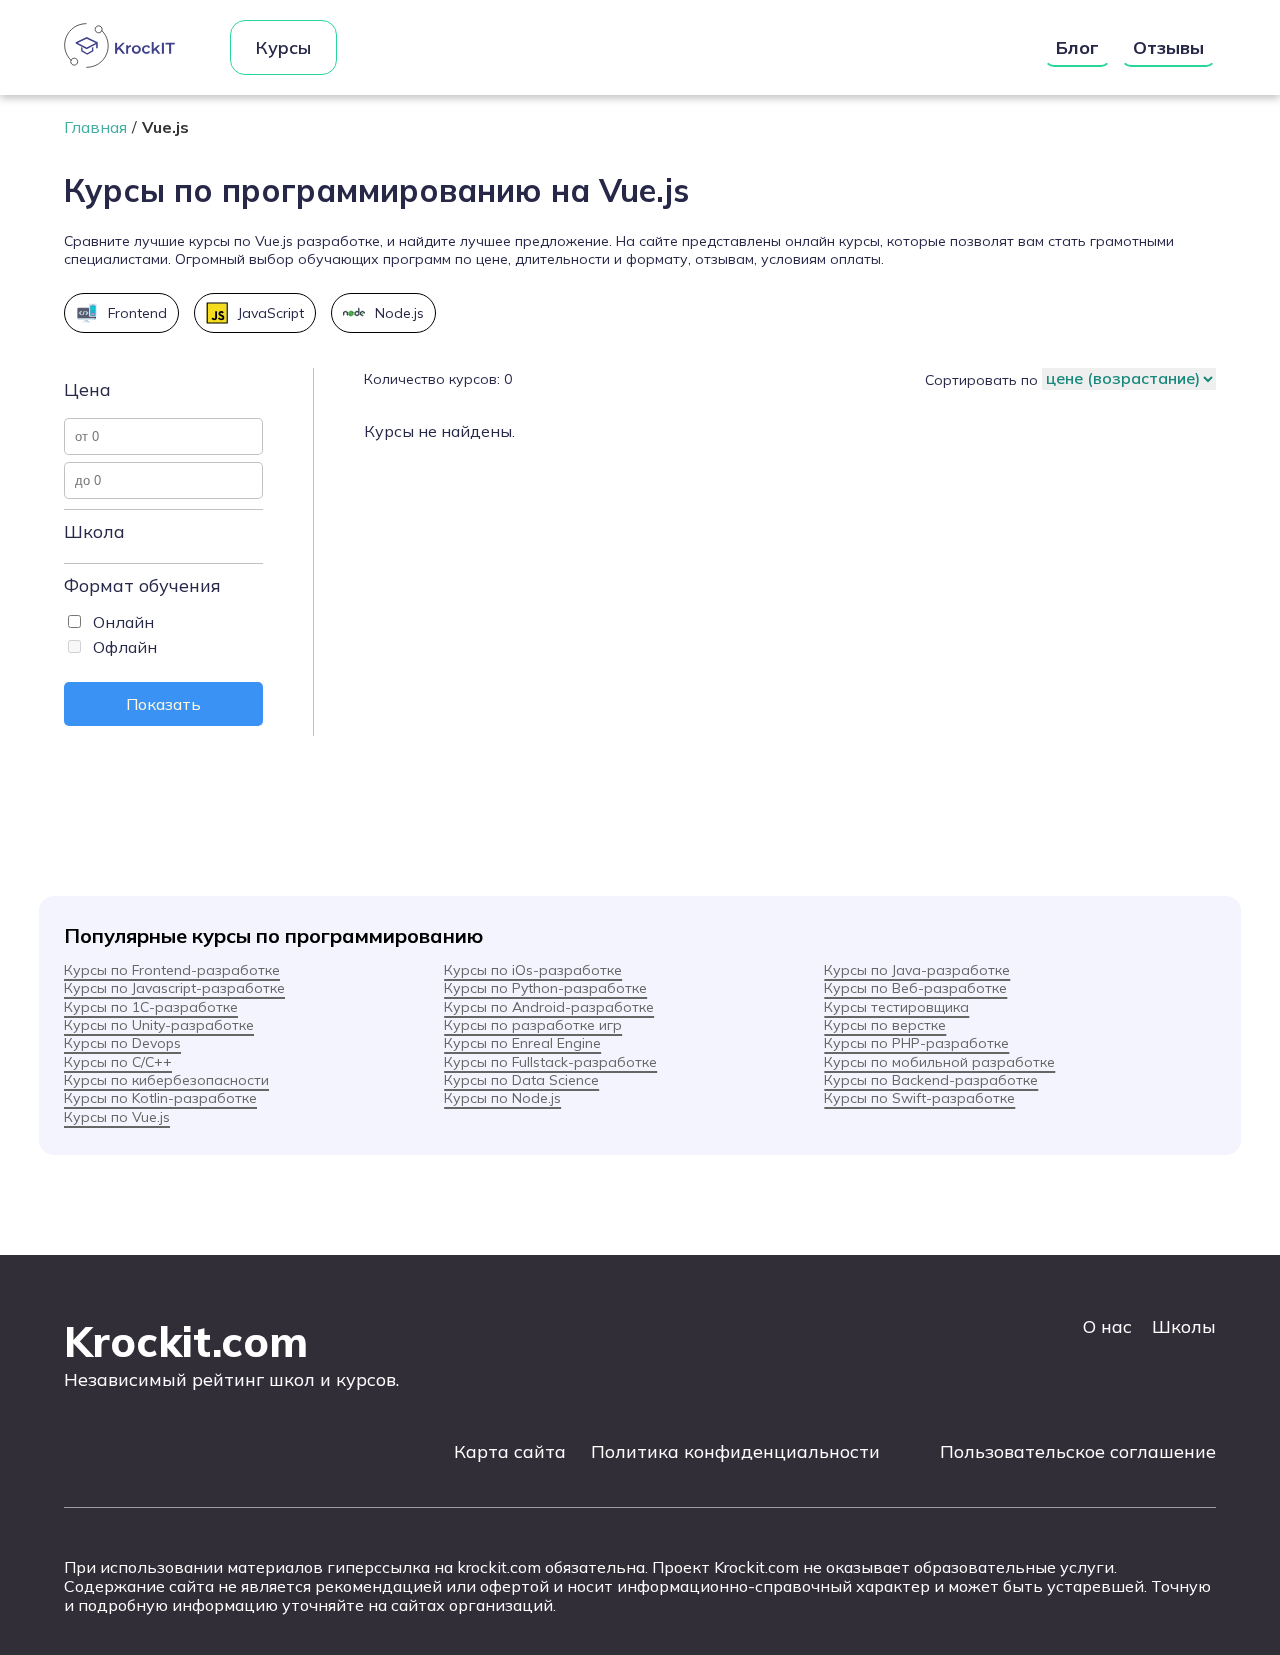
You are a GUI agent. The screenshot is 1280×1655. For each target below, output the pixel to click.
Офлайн (125, 647)
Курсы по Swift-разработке (919, 1098)
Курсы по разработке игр (533, 1025)
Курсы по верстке (885, 1025)
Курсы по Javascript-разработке (174, 988)
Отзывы (1168, 47)
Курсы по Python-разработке (545, 988)
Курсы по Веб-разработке (915, 988)
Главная (95, 127)
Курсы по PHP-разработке (916, 1043)
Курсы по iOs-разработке (533, 970)
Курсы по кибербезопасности (166, 1080)
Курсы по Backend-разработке (931, 1080)
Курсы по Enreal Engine (522, 1043)
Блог (1077, 47)
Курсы (283, 47)
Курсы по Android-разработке (549, 1007)
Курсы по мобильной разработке (939, 1062)
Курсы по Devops (122, 1043)
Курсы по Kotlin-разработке (160, 1098)
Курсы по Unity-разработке (159, 1025)
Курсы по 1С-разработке (151, 1007)
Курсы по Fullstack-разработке (550, 1062)
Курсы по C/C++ (118, 1062)
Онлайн (123, 622)
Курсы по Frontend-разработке (172, 970)
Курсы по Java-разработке (917, 970)
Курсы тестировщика (896, 1007)
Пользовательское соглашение (1078, 1451)
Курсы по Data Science (521, 1080)
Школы (1184, 1326)
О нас (1107, 1326)
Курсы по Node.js (502, 1098)
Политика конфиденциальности (735, 1451)
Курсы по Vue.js (117, 1117)
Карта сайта (510, 1451)
